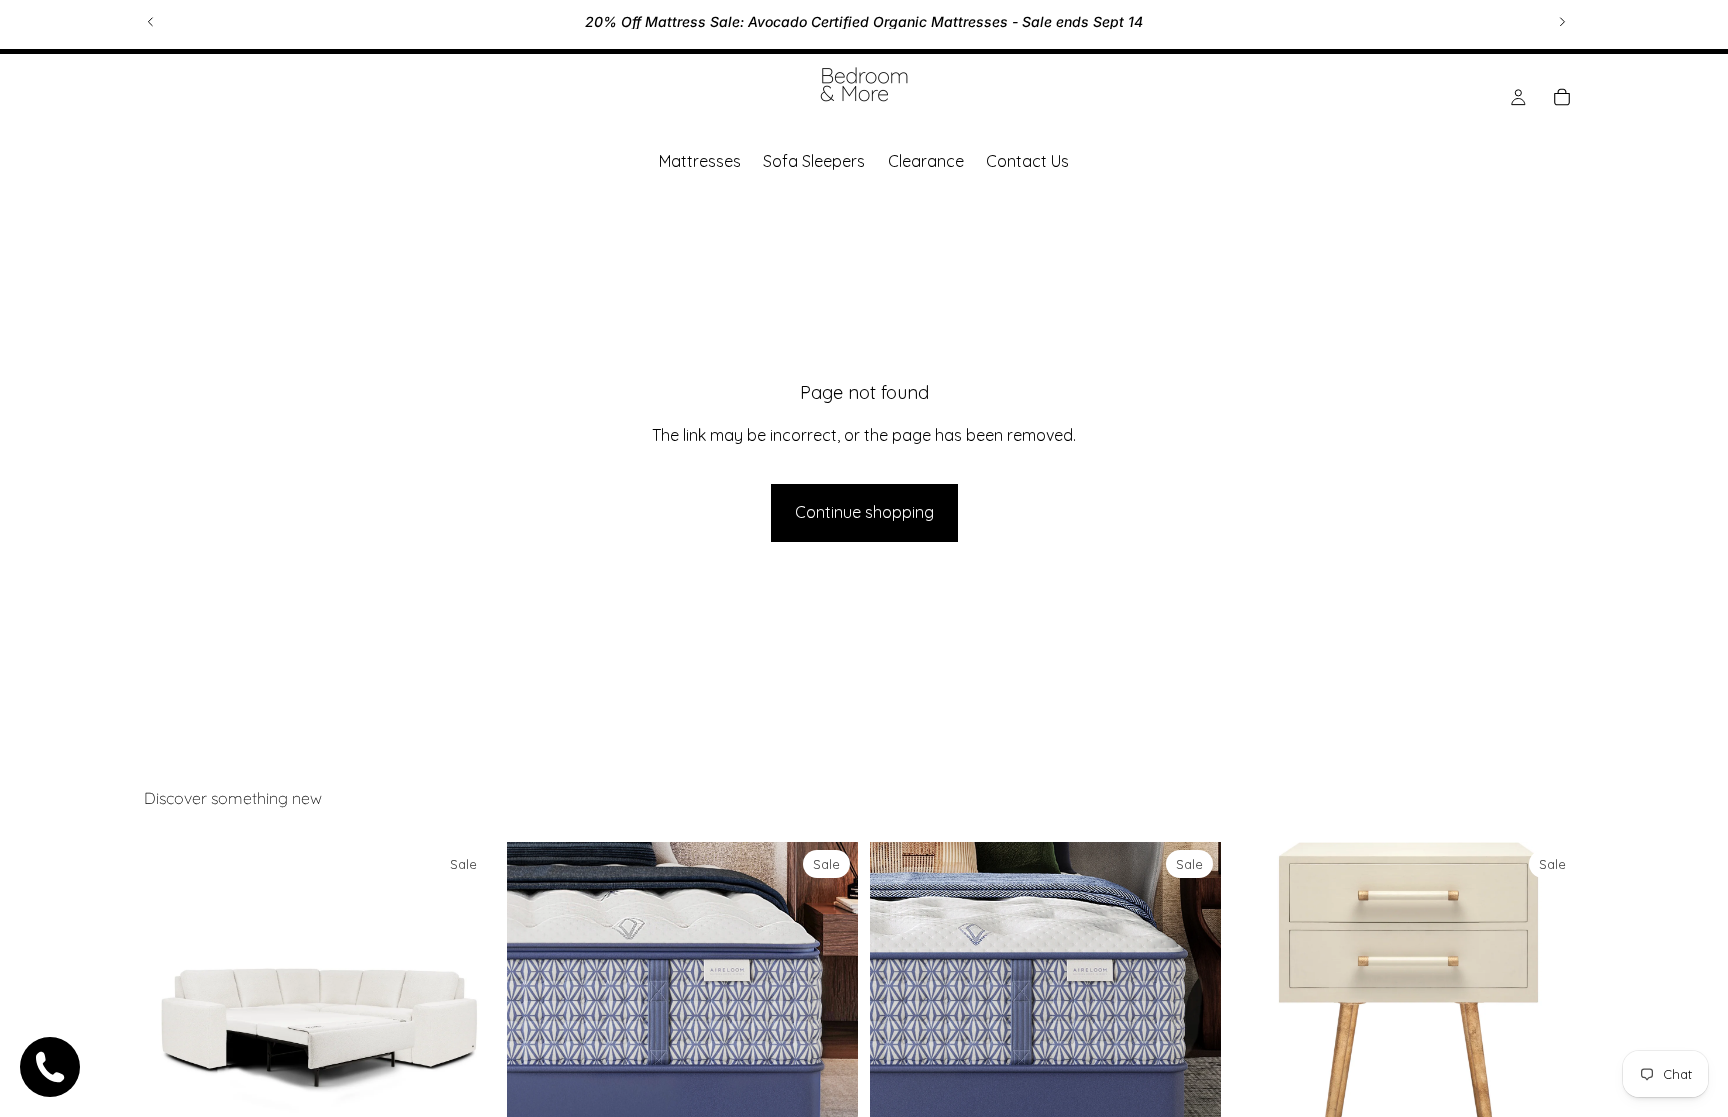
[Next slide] (1562, 22)
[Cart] (1562, 97)
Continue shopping (864, 512)
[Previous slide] (151, 22)
